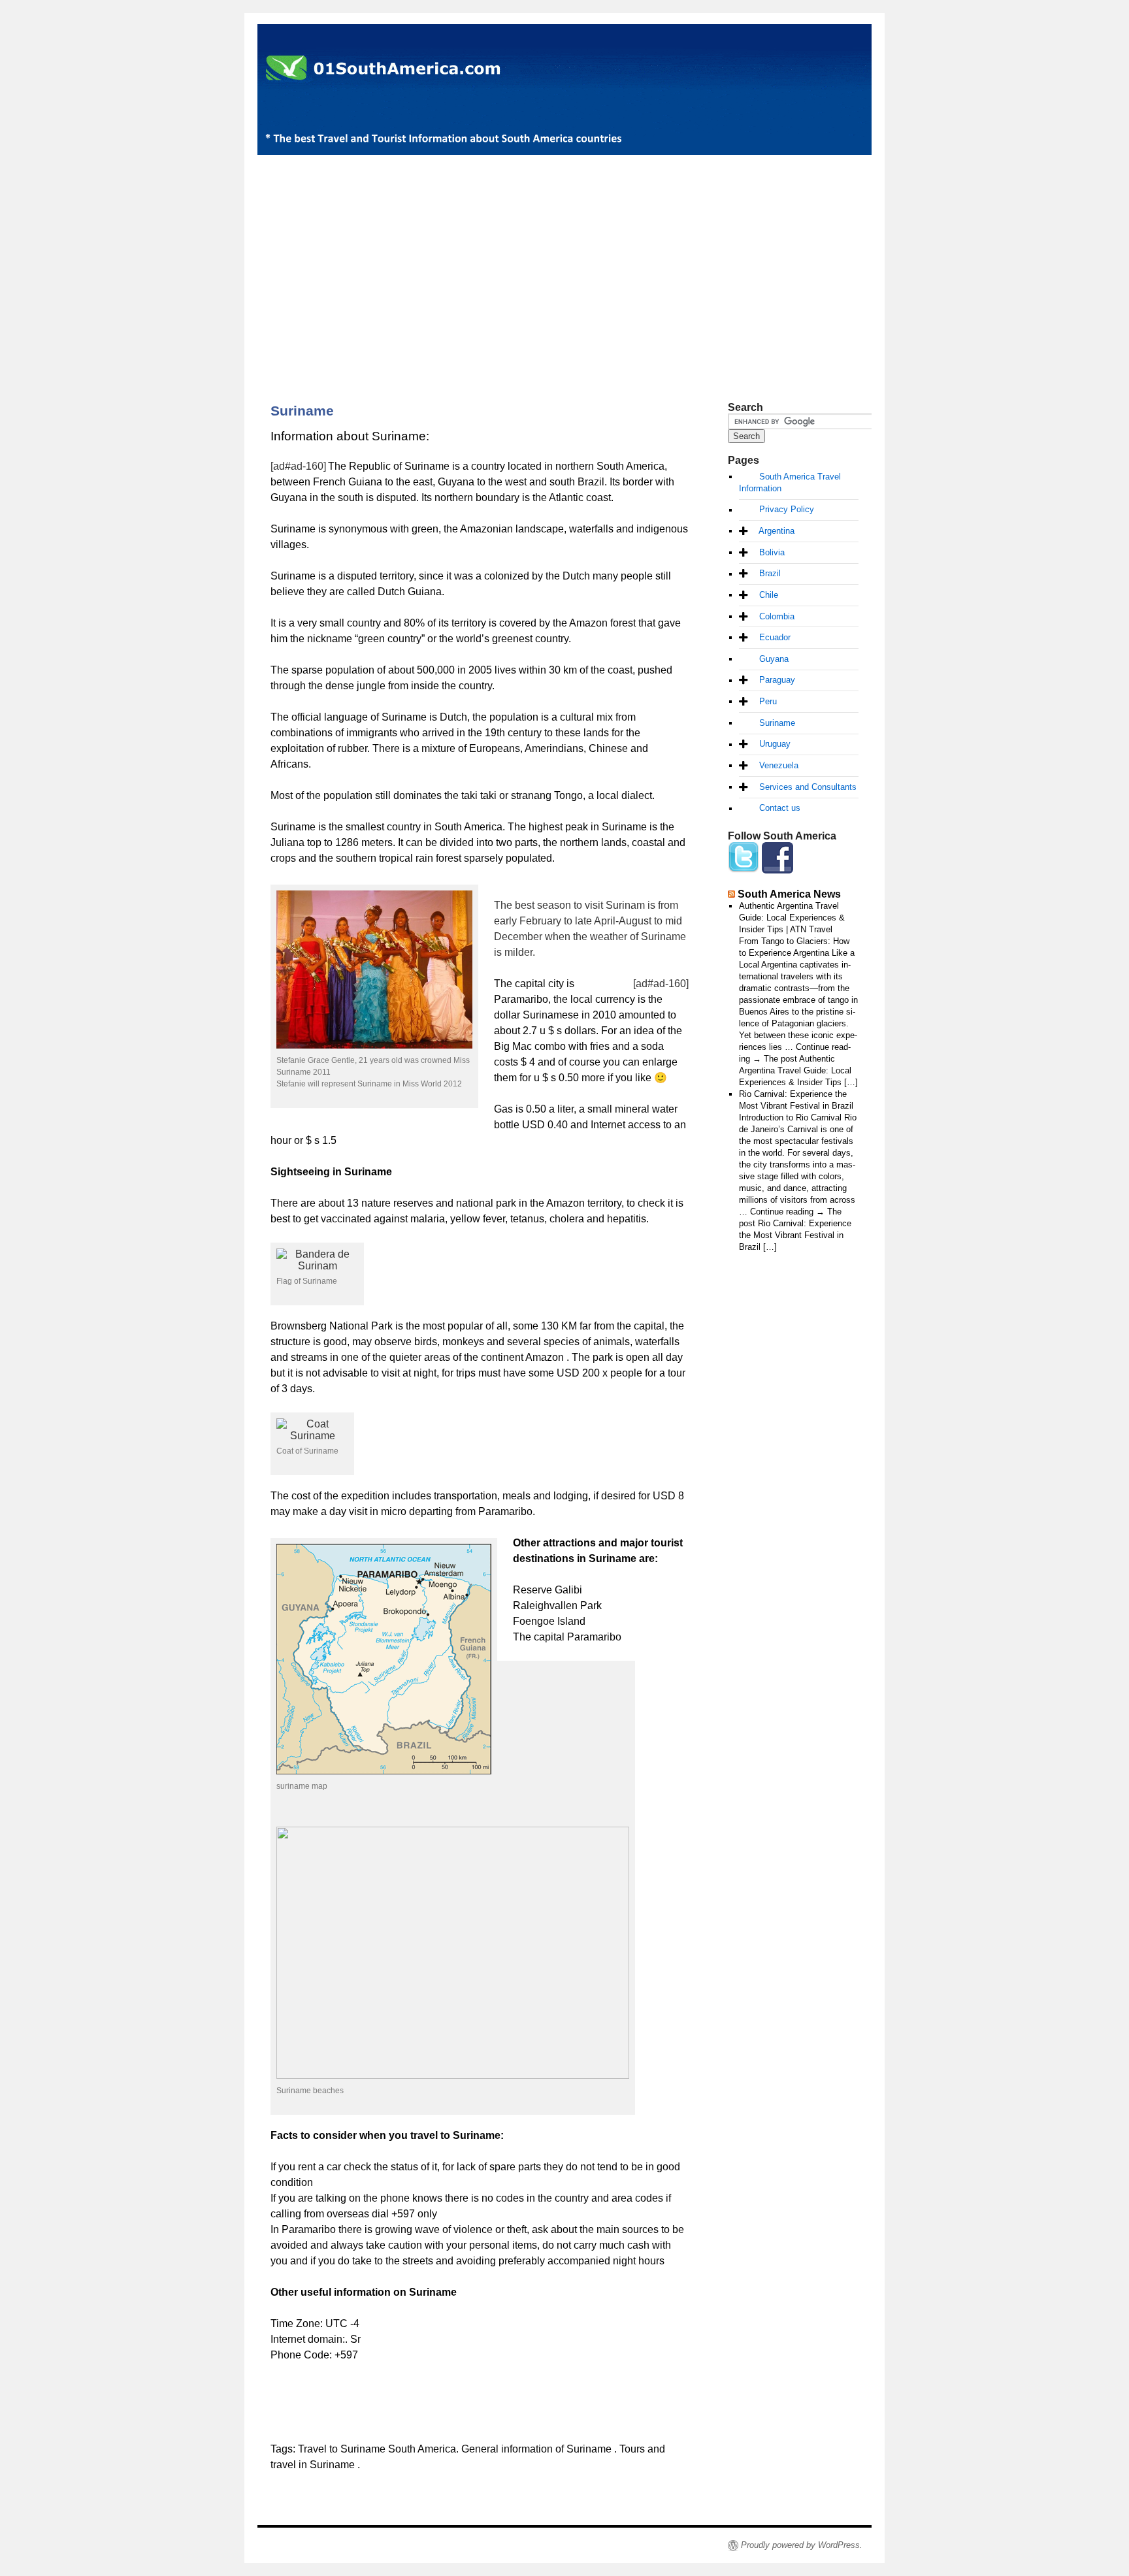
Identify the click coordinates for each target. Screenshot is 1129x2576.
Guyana (774, 659)
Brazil (770, 574)
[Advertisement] (564, 256)
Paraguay (777, 680)
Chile (769, 595)
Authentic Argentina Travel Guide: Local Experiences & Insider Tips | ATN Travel (792, 918)
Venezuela (779, 765)
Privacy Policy (787, 510)
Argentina (777, 531)
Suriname (777, 723)
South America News (789, 894)
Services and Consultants (808, 787)
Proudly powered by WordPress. (802, 2545)
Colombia (777, 616)
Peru (768, 701)
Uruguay (775, 744)
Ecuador (775, 637)
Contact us (780, 808)
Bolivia (772, 552)
